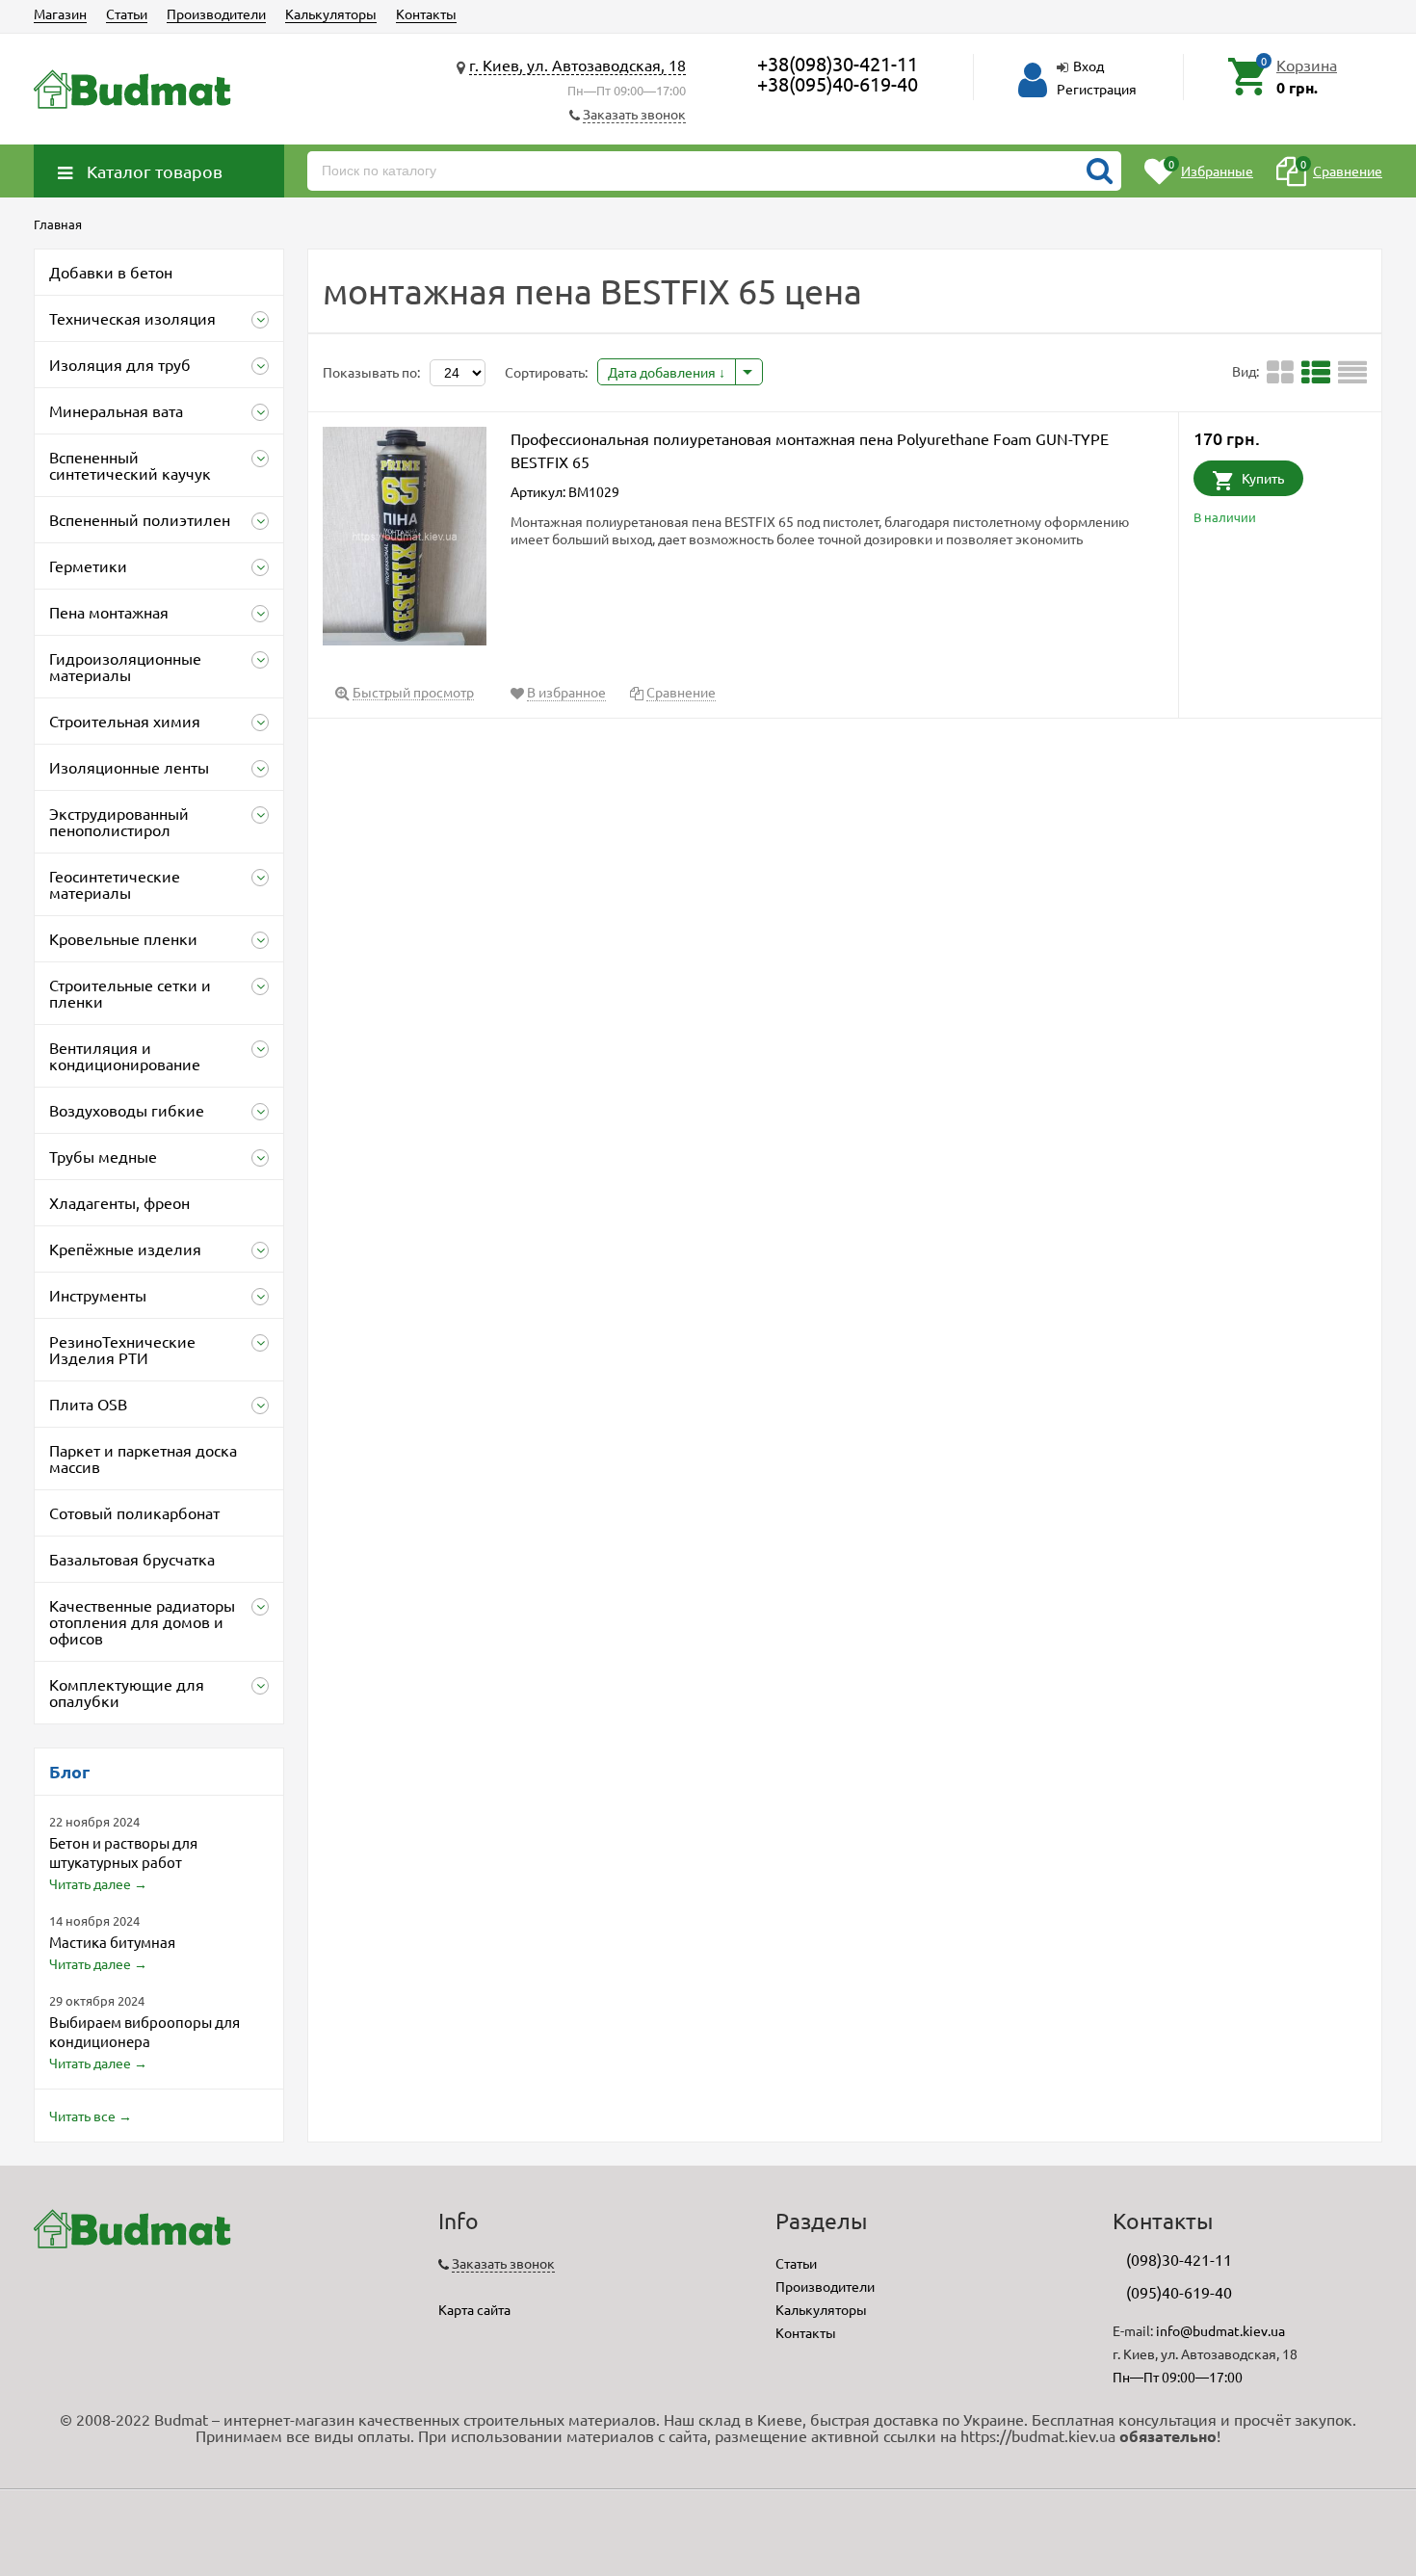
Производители (216, 13)
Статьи (127, 13)
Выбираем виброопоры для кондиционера (144, 2031)
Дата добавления (663, 372)
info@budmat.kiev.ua (1220, 2330)
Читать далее (90, 1883)
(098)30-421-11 (1179, 2259)
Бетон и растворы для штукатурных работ (123, 1852)
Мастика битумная (112, 1942)
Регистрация (1097, 89)
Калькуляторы (331, 13)
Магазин (60, 13)
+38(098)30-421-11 (838, 63)
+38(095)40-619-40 (838, 83)
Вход (1088, 66)
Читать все (82, 2116)
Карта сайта (474, 2309)
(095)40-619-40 (1179, 2292)
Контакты (426, 13)
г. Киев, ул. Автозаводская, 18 (577, 65)
